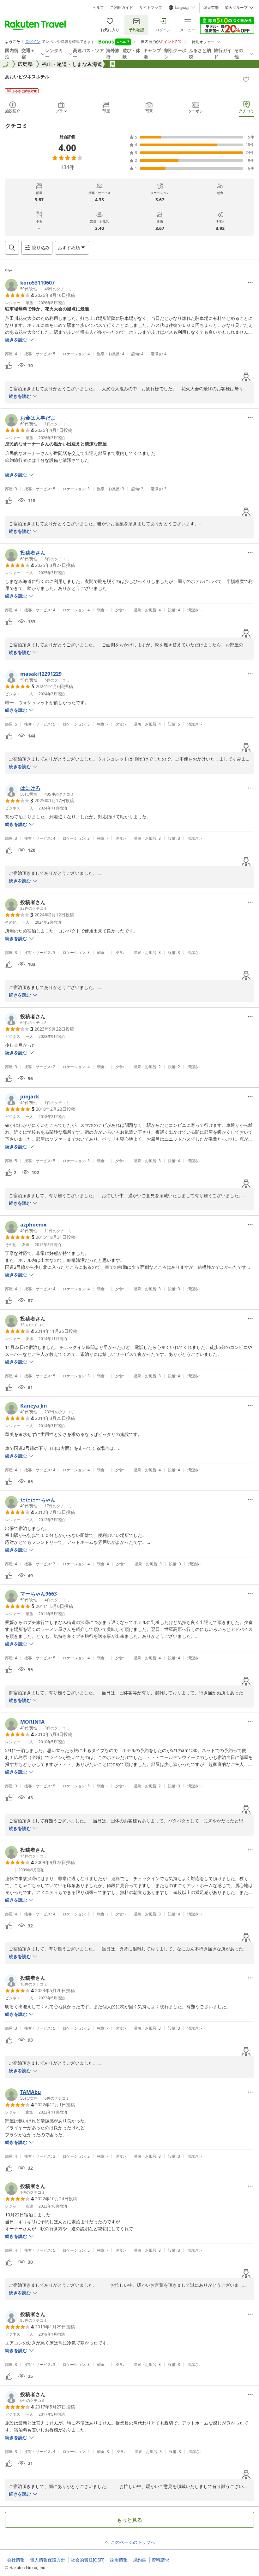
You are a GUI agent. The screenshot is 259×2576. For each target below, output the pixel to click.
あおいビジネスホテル (27, 76)
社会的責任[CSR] (88, 2560)
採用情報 (119, 2560)
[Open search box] (12, 248)
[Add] (246, 79)
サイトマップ (151, 8)
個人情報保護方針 (48, 2560)
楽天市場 (211, 8)
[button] (38, 285)
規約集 (140, 2560)
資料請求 (160, 2560)
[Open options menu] (250, 283)
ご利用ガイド (122, 8)
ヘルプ (98, 8)
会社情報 (16, 2560)
